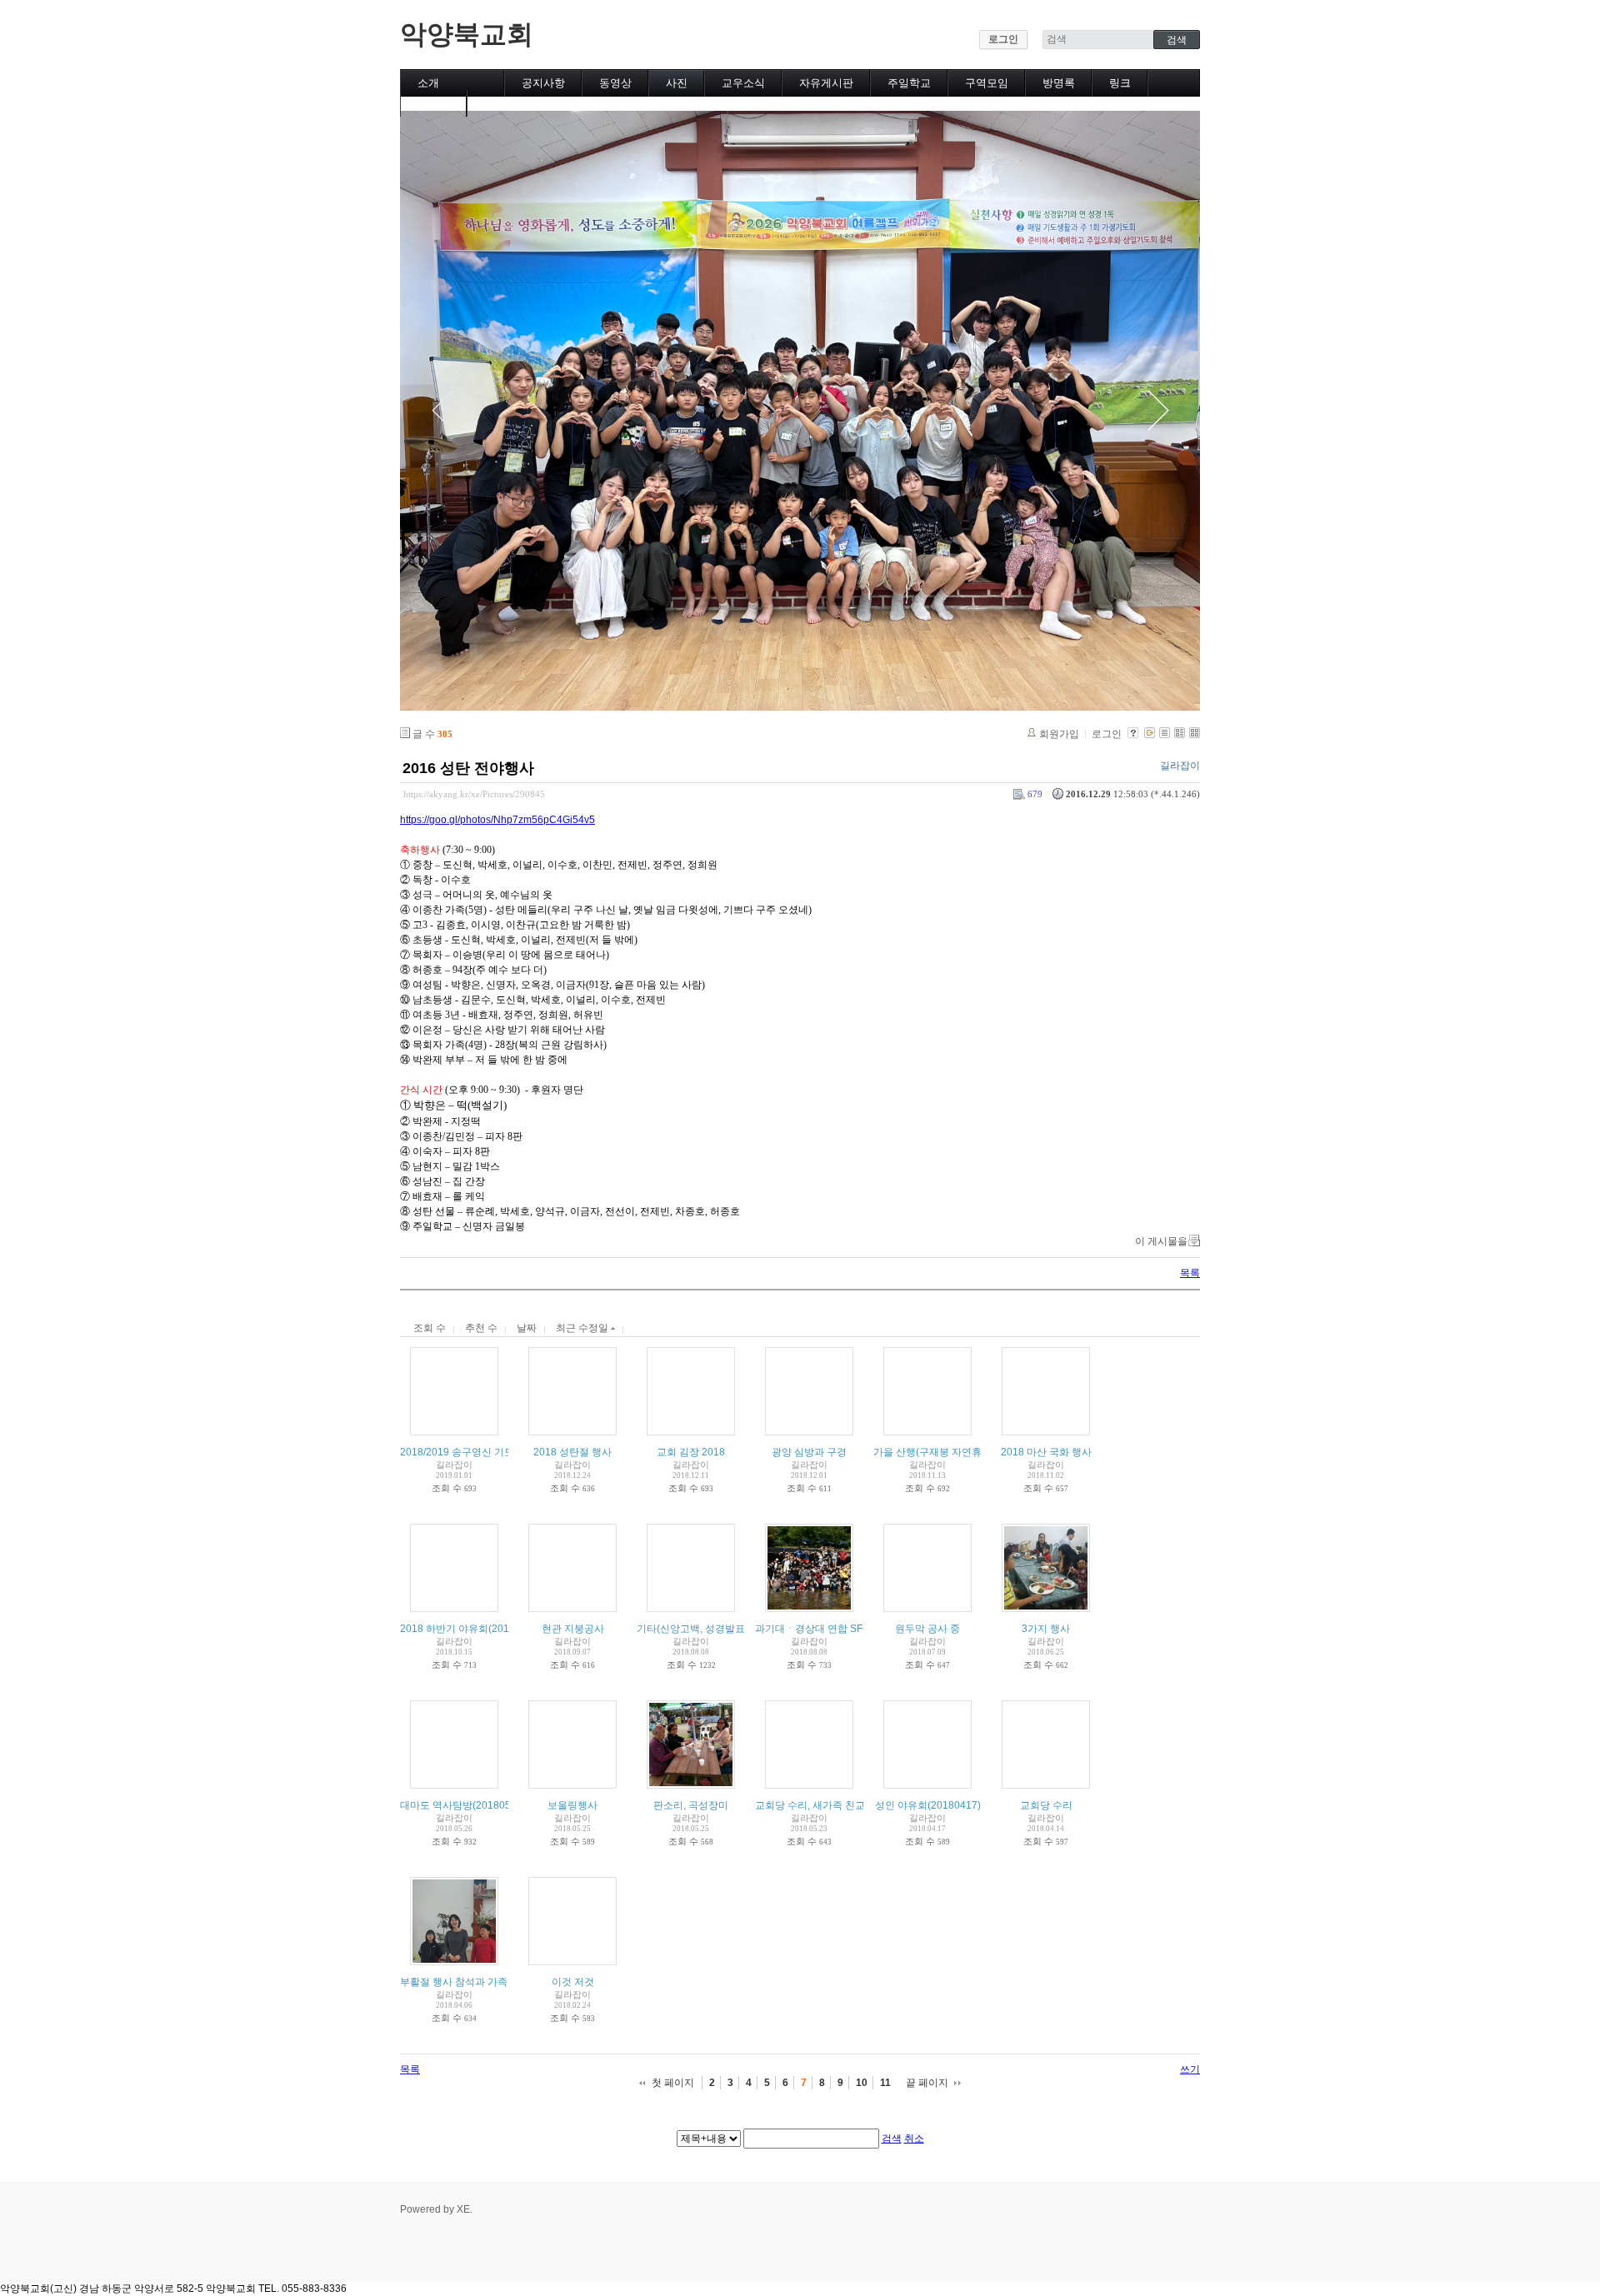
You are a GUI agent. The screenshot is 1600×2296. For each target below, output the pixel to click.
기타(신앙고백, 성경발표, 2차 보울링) (719, 1629)
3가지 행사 (1046, 1629)
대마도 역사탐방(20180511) (463, 1805)
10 (862, 2083)
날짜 (527, 1328)
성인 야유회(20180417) (928, 1805)
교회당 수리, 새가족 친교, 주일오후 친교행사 (854, 1805)
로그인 (1003, 39)
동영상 (615, 83)
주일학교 (909, 83)
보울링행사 (572, 1805)
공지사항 (543, 83)
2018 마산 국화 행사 (1046, 1452)
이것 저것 (573, 1982)
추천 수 (481, 1328)
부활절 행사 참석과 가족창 (459, 1982)
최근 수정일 (583, 1328)
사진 (677, 83)
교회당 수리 (1046, 1805)
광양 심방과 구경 (809, 1452)
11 (885, 2083)
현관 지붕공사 (573, 1629)
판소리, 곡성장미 (691, 1805)
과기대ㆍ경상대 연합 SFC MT (821, 1629)
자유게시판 (826, 83)
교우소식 (743, 83)
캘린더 (434, 103)
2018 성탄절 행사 (572, 1452)
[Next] (1158, 411)
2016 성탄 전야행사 (468, 768)
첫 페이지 (673, 2083)
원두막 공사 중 (927, 1629)
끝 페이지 (927, 2083)
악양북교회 (467, 34)
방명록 (1059, 83)
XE (463, 2209)
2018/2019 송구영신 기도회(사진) (475, 1452)
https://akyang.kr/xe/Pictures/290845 (474, 794)
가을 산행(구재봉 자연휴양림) (939, 1452)
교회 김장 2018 (691, 1452)
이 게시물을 (1161, 1241)
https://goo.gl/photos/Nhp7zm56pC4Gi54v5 (497, 820)
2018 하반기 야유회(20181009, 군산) (483, 1629)
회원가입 (1059, 734)
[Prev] (442, 411)
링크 (1120, 83)
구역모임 (987, 83)
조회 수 (430, 1328)
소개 (428, 83)
